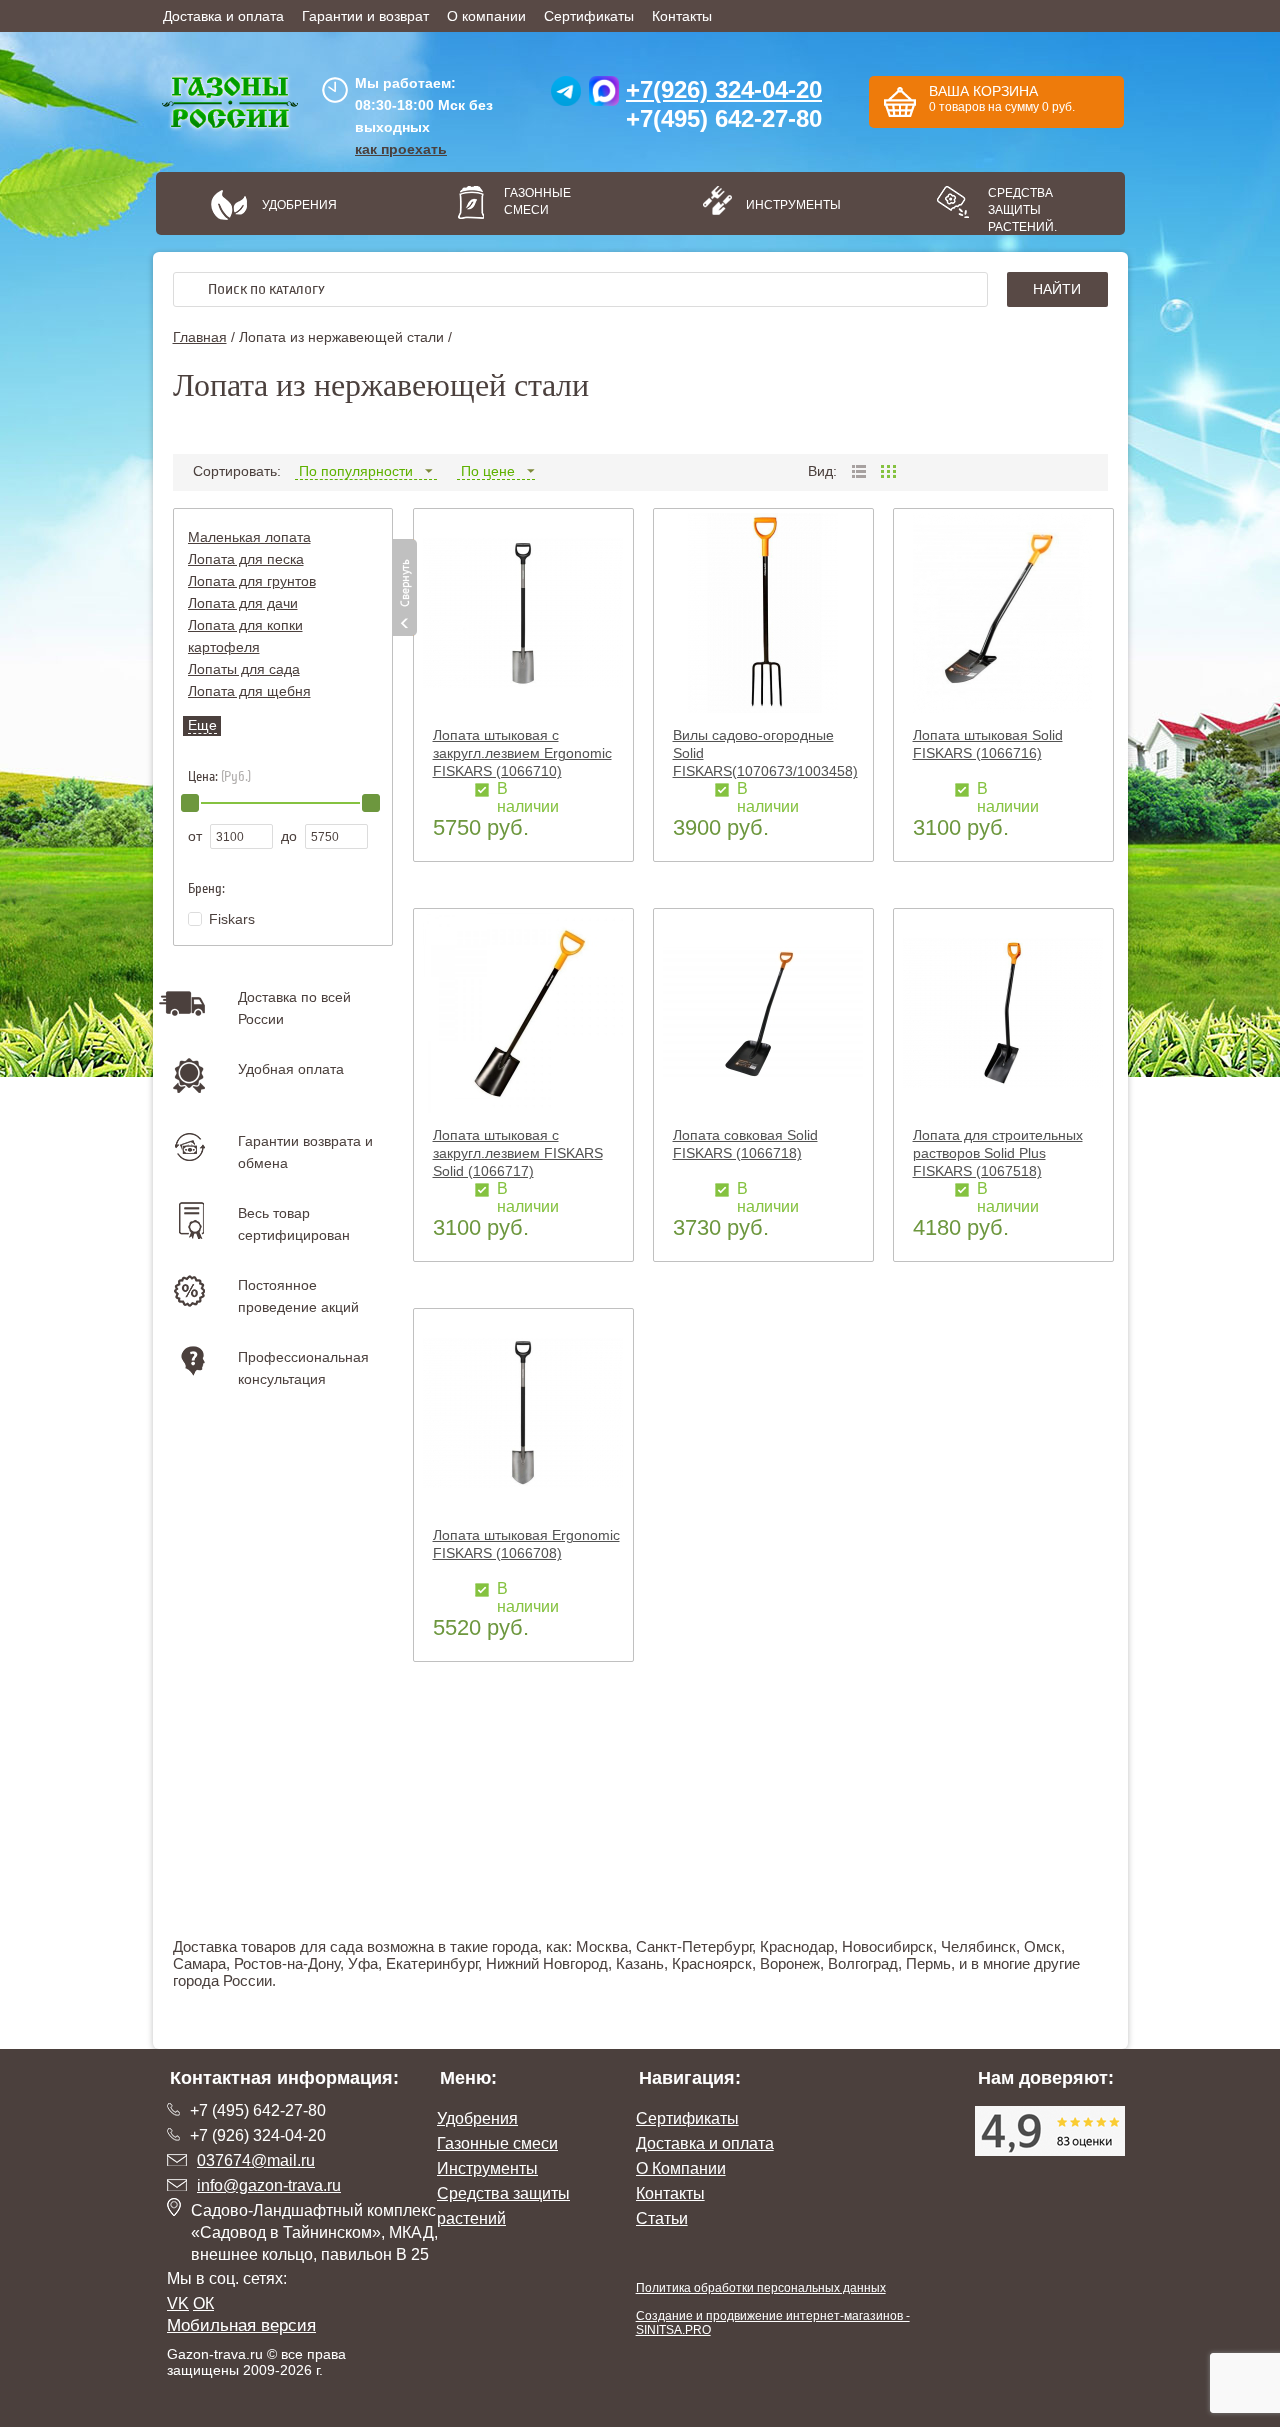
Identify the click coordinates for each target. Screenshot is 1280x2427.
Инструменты (786, 205)
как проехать (401, 149)
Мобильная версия (241, 2325)
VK (178, 2303)
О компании (486, 16)
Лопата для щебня (249, 691)
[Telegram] (566, 96)
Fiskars (232, 919)
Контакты (682, 16)
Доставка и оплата (223, 16)
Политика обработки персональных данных (761, 2288)
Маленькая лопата (249, 537)
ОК (203, 2303)
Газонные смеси (537, 201)
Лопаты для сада (244, 669)
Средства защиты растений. (1022, 210)
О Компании (681, 2168)
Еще (202, 725)
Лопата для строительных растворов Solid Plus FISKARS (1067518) (998, 1153)
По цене (488, 471)
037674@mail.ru (256, 2160)
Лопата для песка (246, 559)
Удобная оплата (291, 1069)
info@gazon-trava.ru (269, 2185)
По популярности (356, 471)
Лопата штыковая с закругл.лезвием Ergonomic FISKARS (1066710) (522, 753)
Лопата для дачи (243, 603)
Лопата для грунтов (252, 581)
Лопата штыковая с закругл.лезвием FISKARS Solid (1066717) (518, 1153)
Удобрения (299, 205)
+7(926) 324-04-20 (724, 89)
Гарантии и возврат (365, 16)
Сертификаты (589, 16)
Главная (200, 337)
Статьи (662, 2218)
